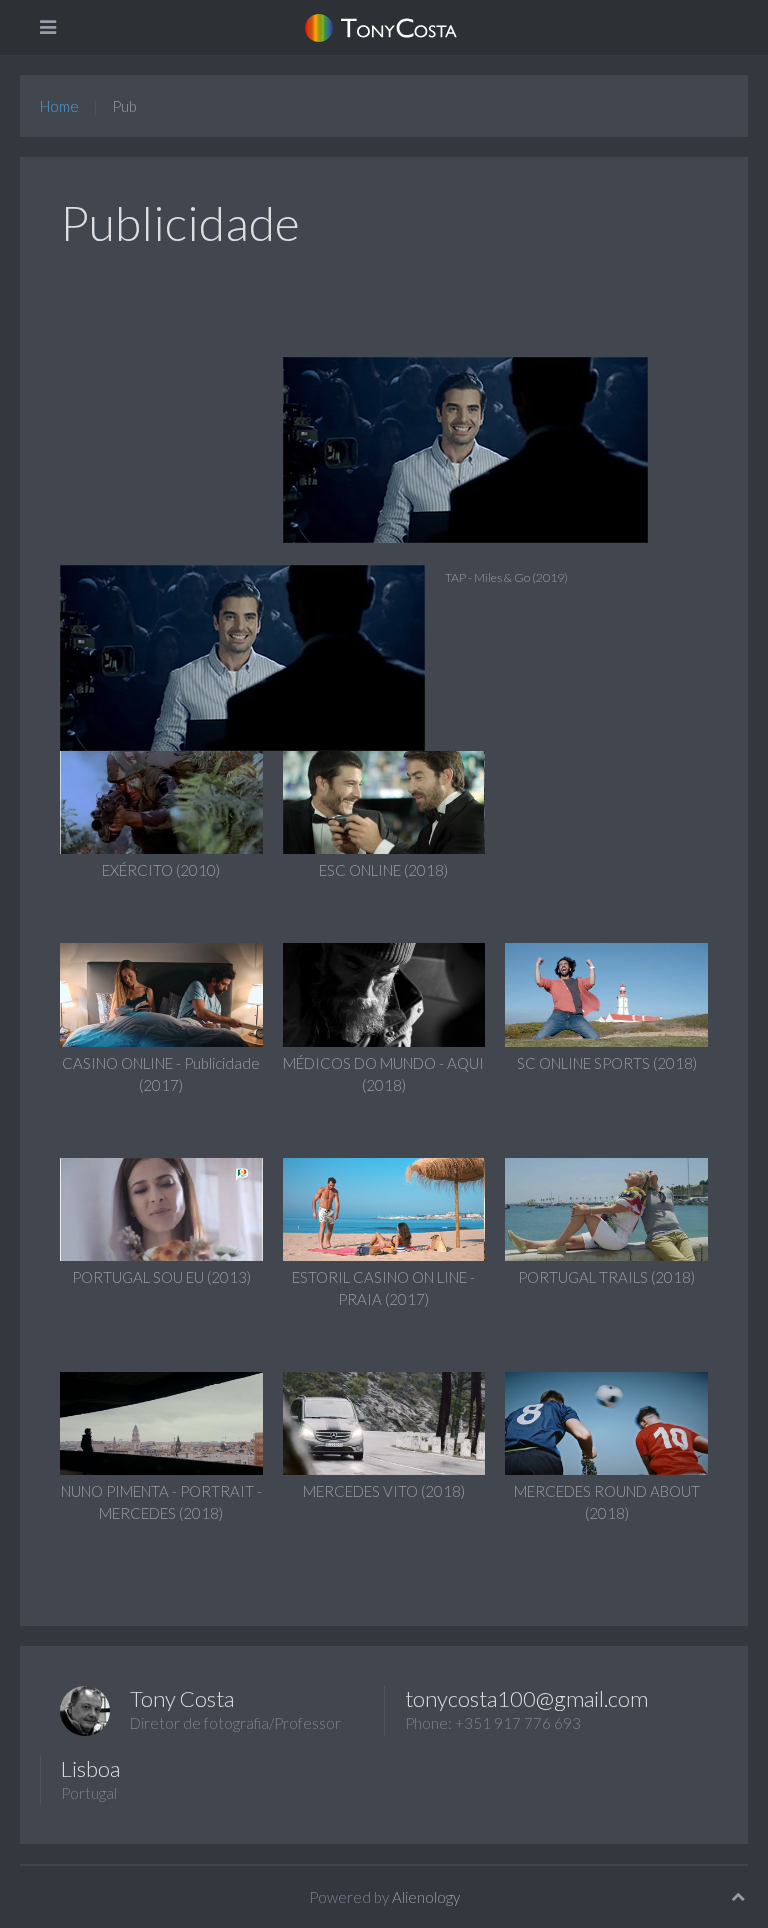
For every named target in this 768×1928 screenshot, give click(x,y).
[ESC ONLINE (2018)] (384, 800)
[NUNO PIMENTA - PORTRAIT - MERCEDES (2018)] (161, 1421)
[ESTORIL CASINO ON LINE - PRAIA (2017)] (384, 1207)
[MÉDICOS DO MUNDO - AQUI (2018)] (384, 993)
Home (59, 106)
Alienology (426, 1897)
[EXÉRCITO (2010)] (161, 800)
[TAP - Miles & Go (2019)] (455, 450)
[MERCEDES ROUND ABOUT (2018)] (606, 1421)
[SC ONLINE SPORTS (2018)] (606, 993)
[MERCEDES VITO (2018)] (384, 1421)
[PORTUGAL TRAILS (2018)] (606, 1207)
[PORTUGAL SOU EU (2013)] (161, 1207)
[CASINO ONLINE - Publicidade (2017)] (161, 993)
